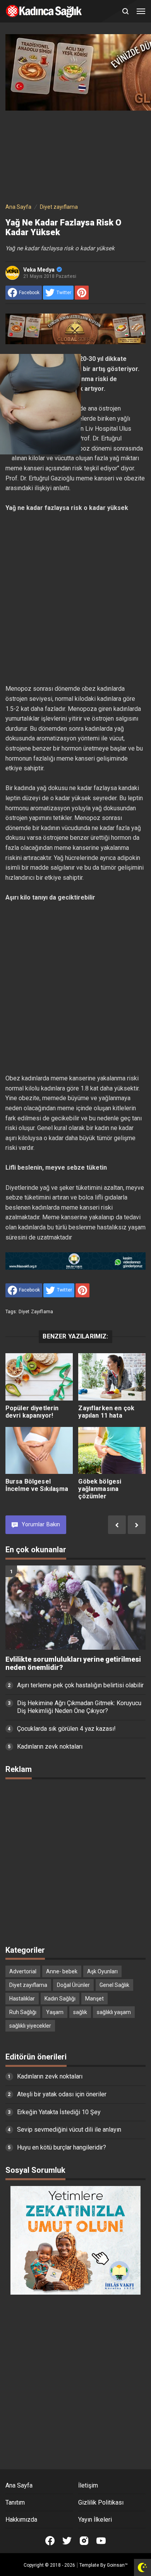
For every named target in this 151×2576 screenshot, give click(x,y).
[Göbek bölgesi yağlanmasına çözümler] (112, 1451)
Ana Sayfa (19, 2485)
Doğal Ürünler (73, 1985)
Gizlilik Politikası (101, 2502)
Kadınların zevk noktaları (50, 1747)
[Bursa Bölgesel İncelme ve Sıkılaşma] (39, 1451)
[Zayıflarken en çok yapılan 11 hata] (112, 1377)
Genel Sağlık (114, 1985)
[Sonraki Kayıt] (137, 1525)
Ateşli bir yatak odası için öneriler (62, 2094)
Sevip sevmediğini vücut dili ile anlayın (69, 2130)
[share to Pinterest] (82, 293)
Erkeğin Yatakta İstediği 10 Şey (59, 2112)
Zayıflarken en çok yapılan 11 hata (106, 1412)
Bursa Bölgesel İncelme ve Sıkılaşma (37, 1485)
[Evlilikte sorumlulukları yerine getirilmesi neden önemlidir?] (76, 1608)
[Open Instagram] (84, 2541)
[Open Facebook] (50, 2541)
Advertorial (23, 1971)
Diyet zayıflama (36, 1312)
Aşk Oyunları (102, 1971)
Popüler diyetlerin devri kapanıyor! (32, 1412)
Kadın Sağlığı (60, 1999)
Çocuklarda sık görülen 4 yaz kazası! (66, 1729)
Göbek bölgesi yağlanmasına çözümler (100, 1489)
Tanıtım (15, 2502)
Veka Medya (39, 270)
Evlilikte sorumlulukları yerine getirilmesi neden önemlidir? (73, 1663)
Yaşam (55, 2012)
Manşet (94, 1999)
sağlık (80, 2012)
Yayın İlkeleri (95, 2520)
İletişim (88, 2485)
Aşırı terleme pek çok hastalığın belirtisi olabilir (80, 1685)
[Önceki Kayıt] (117, 1525)
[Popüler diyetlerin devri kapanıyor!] (39, 1377)
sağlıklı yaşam (114, 2012)
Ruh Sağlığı (23, 2012)
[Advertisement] (75, 155)
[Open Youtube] (101, 2541)
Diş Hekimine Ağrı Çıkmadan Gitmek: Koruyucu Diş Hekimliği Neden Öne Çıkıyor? (79, 1707)
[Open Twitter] (67, 2541)
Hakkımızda (21, 2520)
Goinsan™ (117, 2565)
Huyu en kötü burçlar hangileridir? (62, 2147)
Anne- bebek (62, 1971)
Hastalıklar (22, 1999)
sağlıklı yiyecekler (30, 2026)
